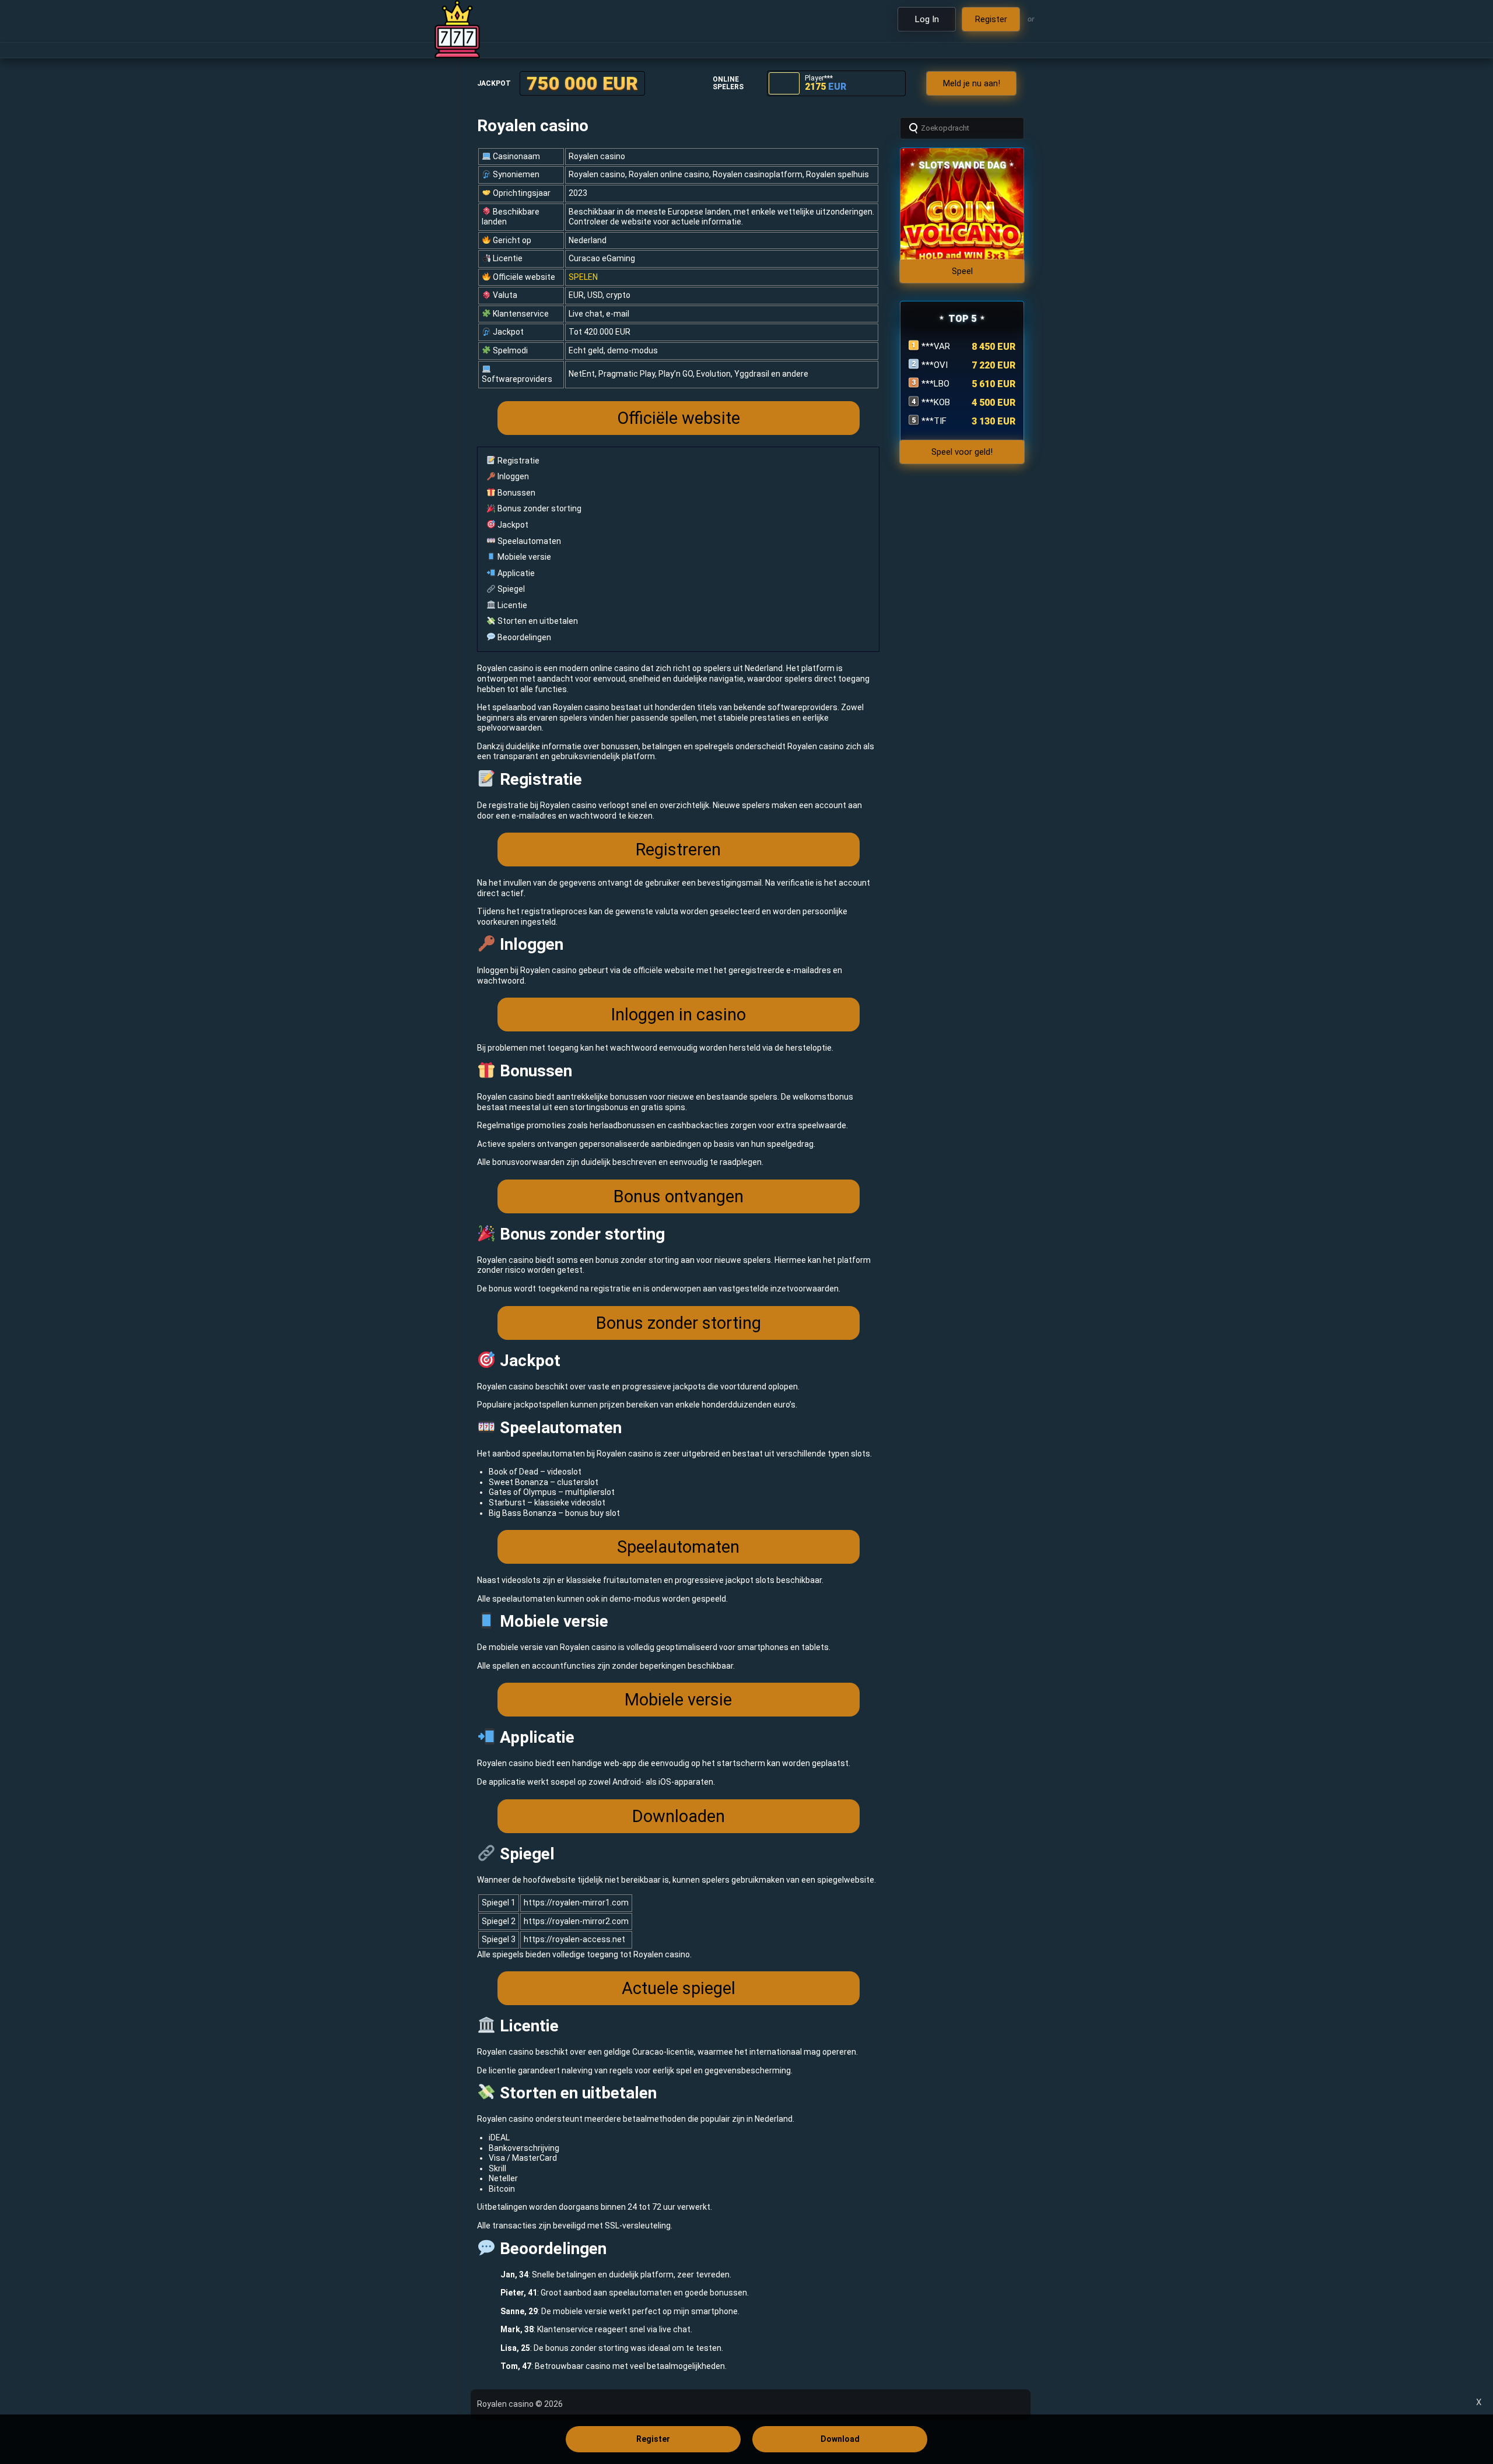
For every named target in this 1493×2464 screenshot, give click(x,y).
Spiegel (510, 589)
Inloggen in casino (678, 1015)
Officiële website (679, 418)
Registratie (518, 461)
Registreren (678, 850)
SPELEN (583, 277)
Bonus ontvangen (679, 1196)
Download (840, 2439)
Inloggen (512, 476)
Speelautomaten (528, 541)
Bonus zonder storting (539, 508)
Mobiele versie (523, 557)
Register (653, 2439)
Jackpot (512, 525)
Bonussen (516, 493)
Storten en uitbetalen (537, 621)
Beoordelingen (523, 637)
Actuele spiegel (679, 1988)
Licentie (511, 605)
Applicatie (515, 573)
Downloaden (679, 1816)
